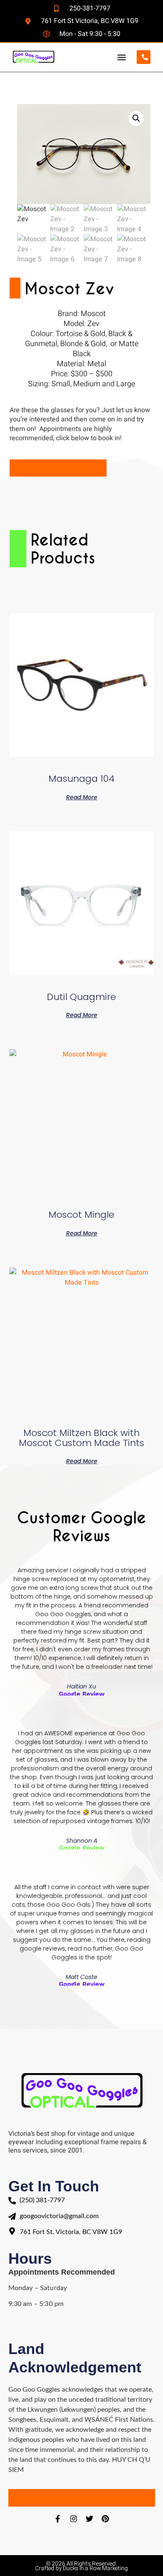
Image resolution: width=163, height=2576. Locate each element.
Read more (82, 797)
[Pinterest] (105, 2519)
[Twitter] (89, 2519)
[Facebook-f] (58, 2519)
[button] (121, 57)
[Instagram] (74, 2519)
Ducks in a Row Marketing (95, 2568)
